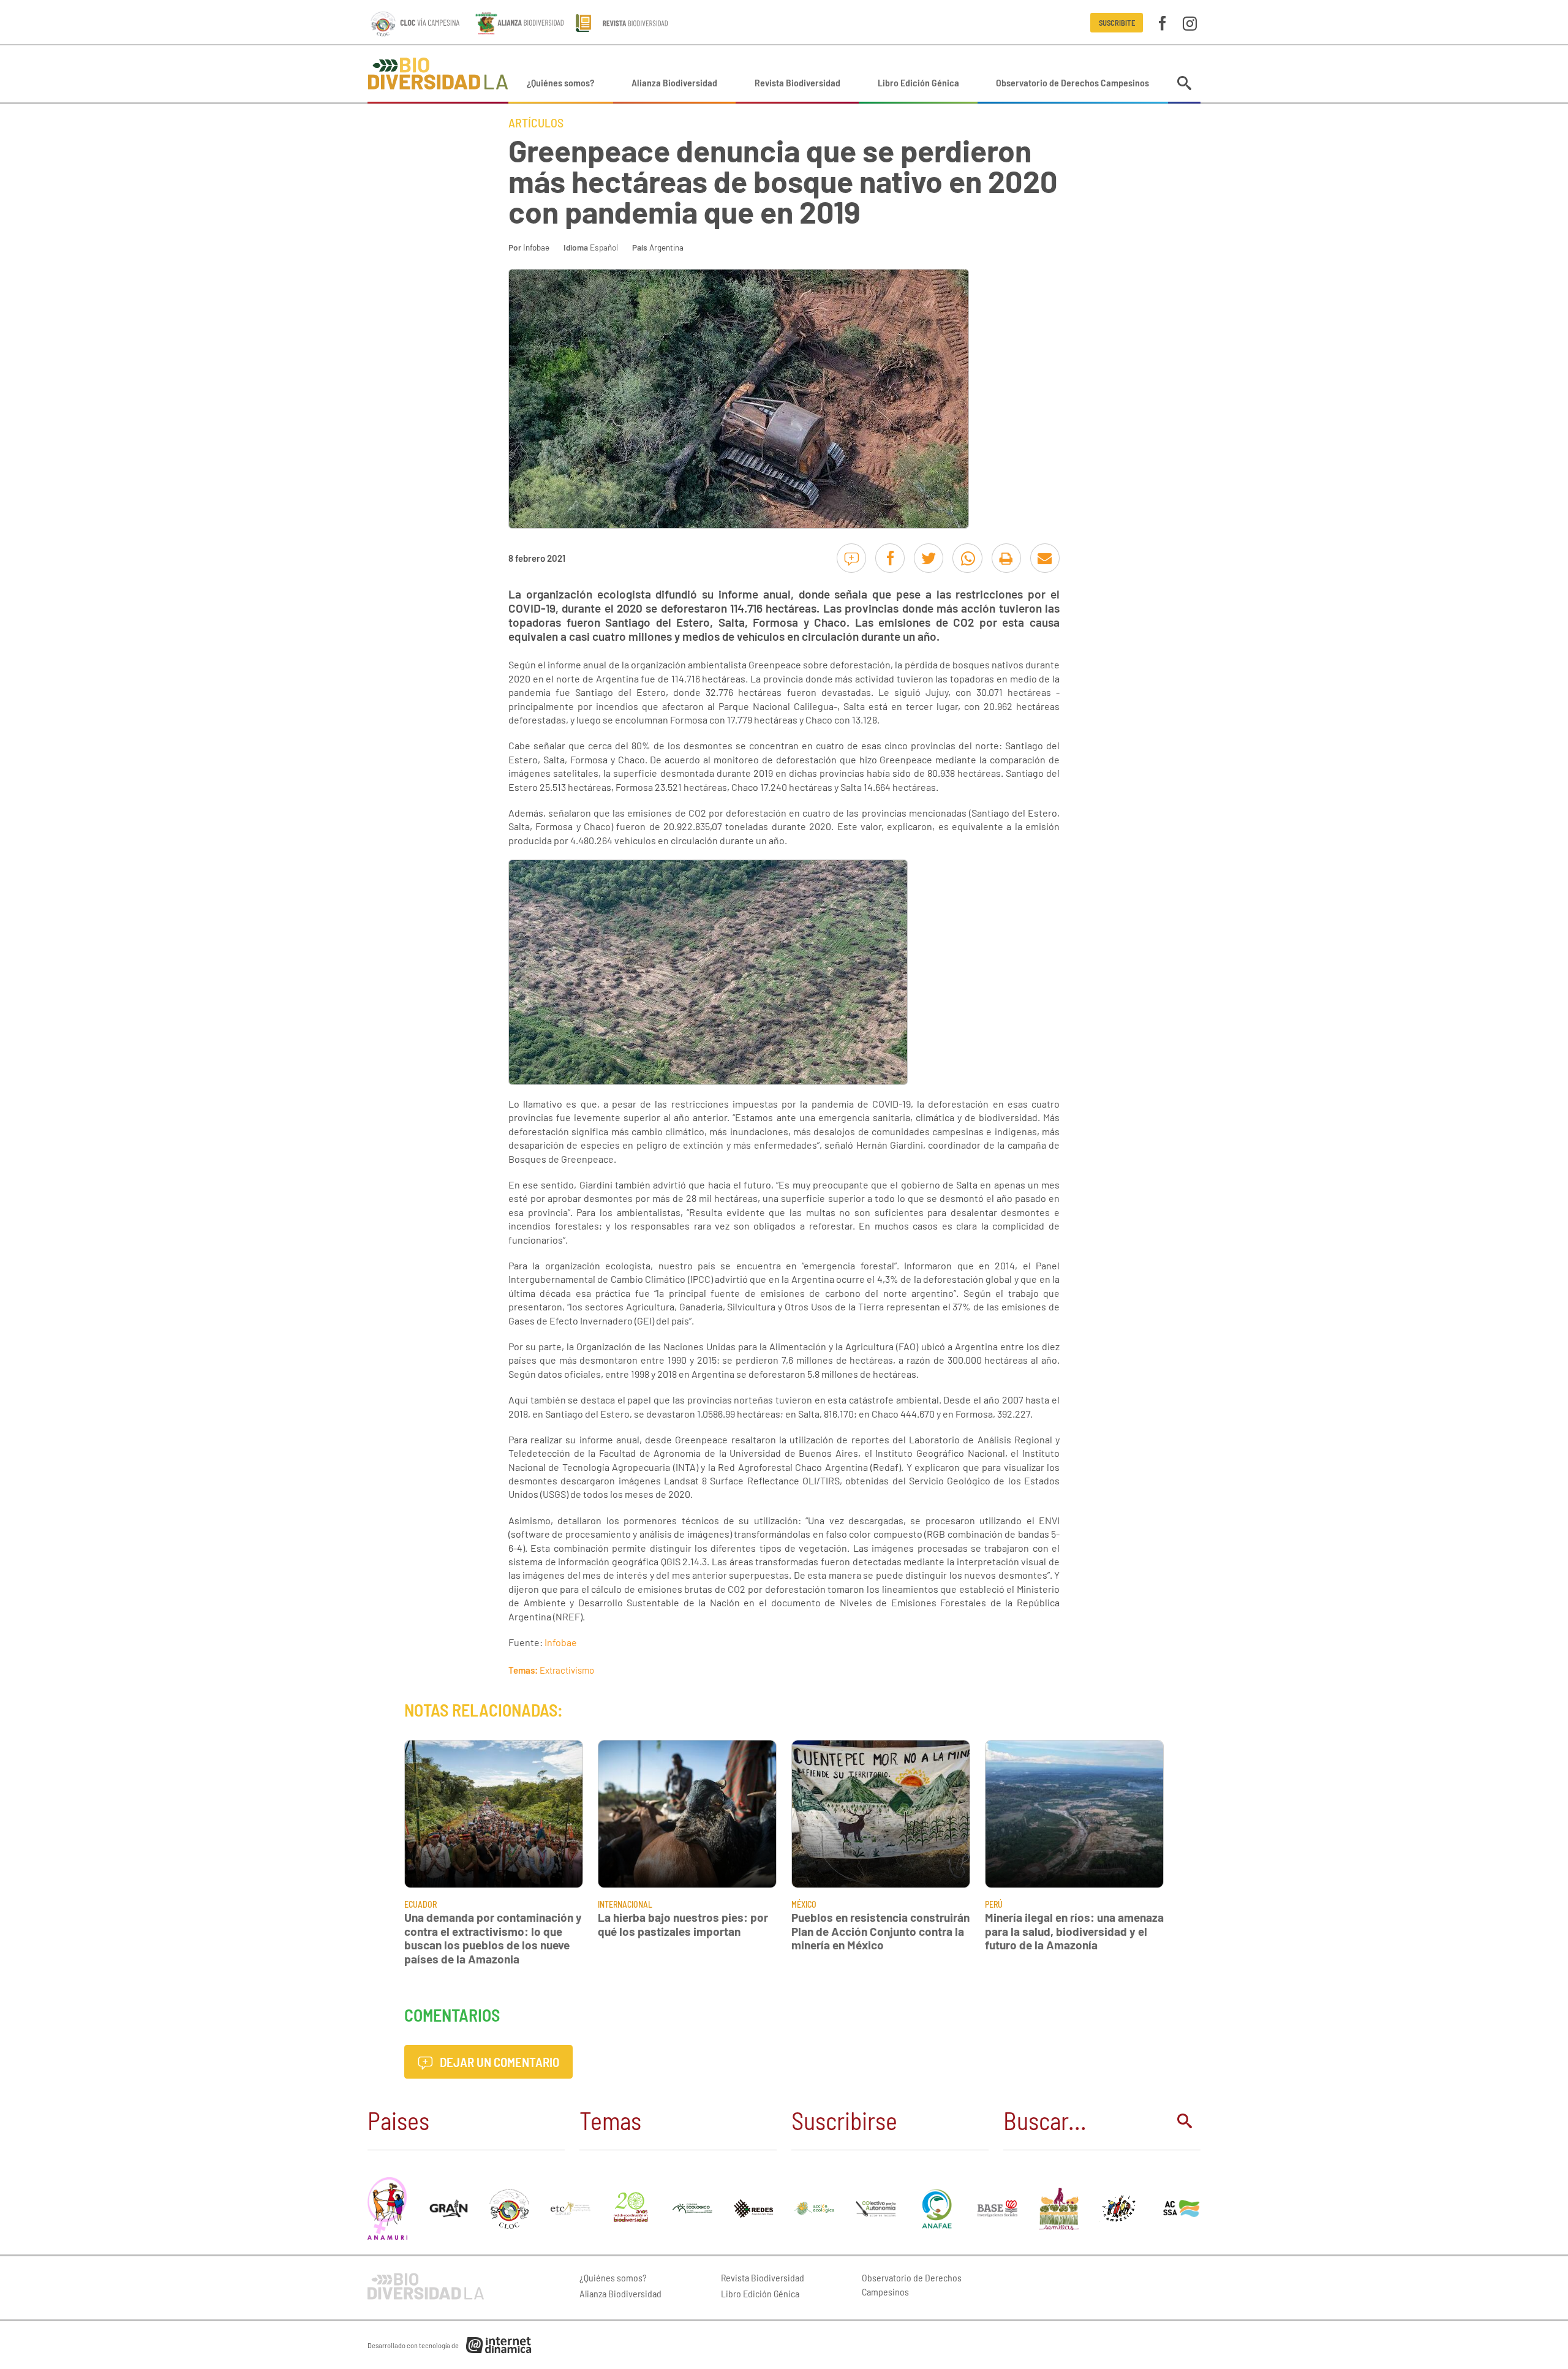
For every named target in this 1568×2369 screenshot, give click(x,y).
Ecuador (420, 1904)
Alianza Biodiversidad (674, 82)
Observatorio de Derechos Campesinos (1072, 82)
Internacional (625, 1904)
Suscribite (1117, 23)
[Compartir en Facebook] (890, 558)
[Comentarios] (851, 558)
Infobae (536, 247)
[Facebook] (1162, 22)
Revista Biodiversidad (797, 82)
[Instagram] (1190, 22)
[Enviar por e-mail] (1045, 558)
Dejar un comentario (498, 2062)
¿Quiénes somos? (560, 82)
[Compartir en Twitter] (929, 558)
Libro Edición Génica (918, 82)
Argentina (666, 247)
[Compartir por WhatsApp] (967, 558)
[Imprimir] (1006, 558)
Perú (994, 1904)
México (804, 1904)
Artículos (536, 123)
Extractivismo (567, 1670)
